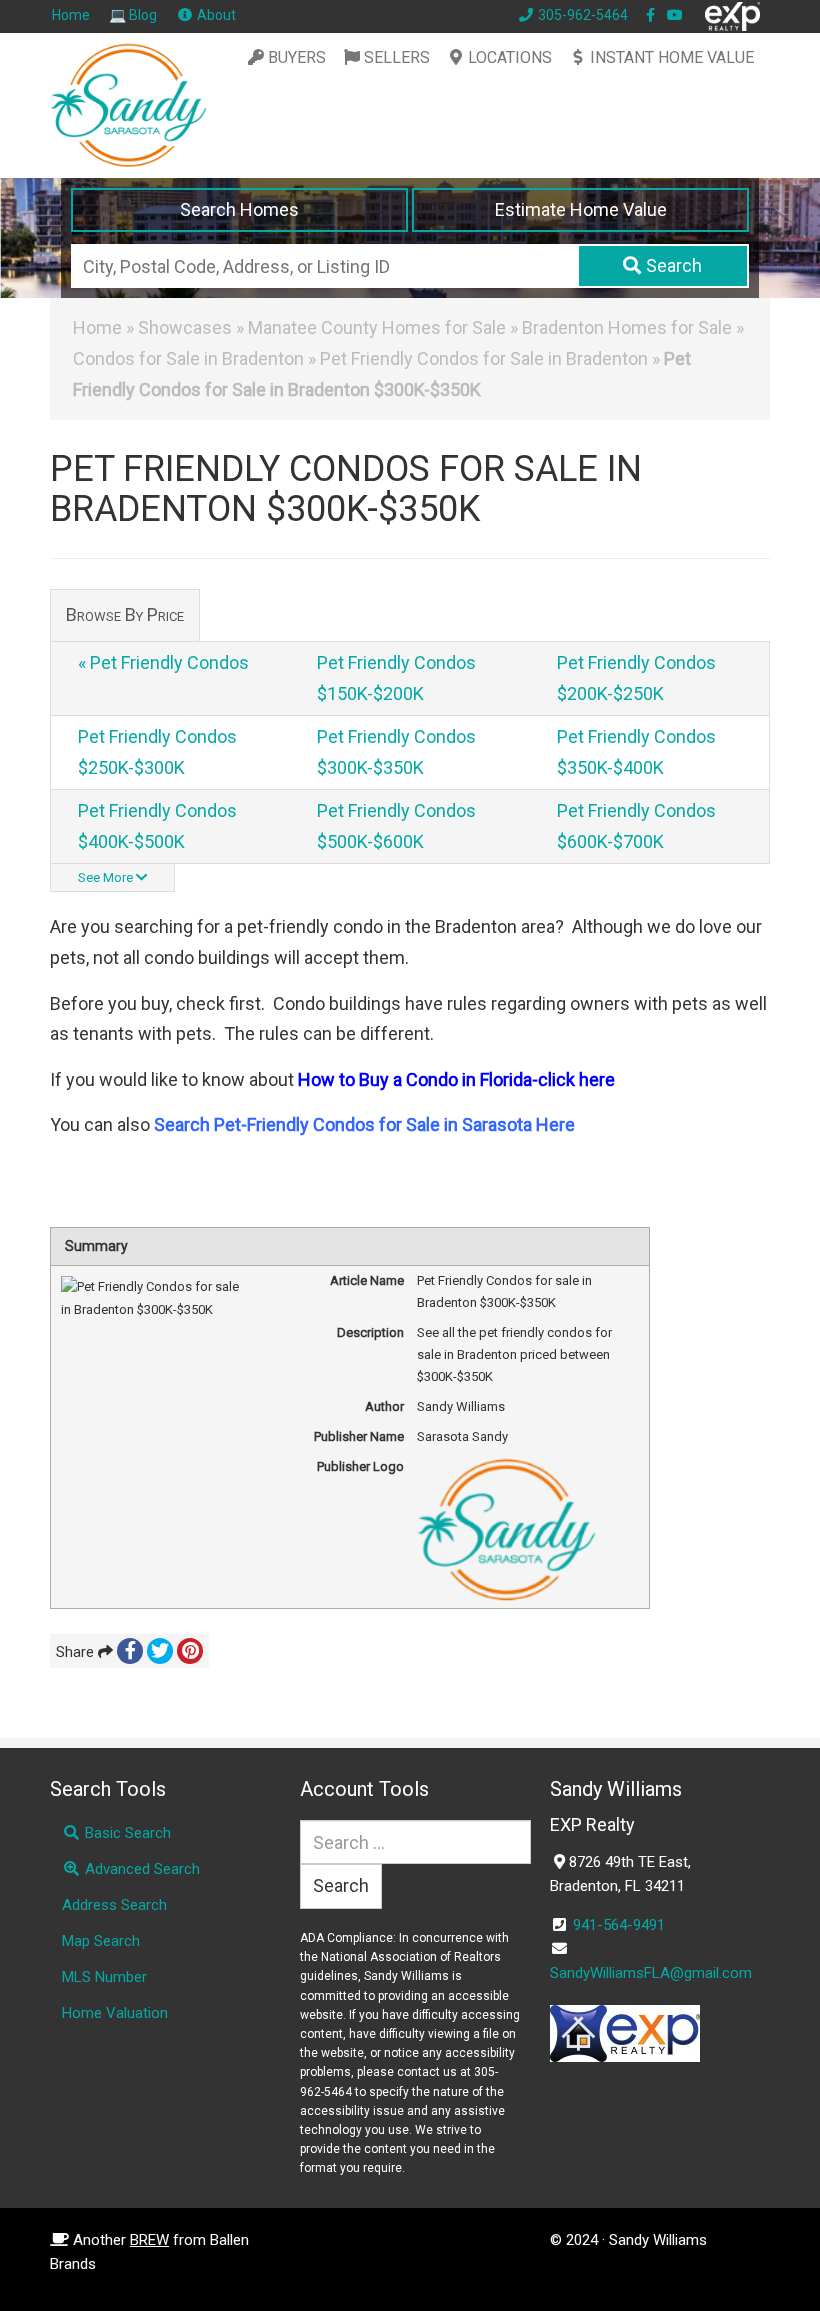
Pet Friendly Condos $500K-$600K (396, 826)
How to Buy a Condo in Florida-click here (456, 1079)
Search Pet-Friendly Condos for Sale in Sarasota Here (364, 1124)
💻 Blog (133, 15)
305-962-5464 (581, 15)
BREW (149, 2240)
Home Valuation (115, 2013)
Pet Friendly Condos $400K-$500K (157, 826)
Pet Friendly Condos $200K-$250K (636, 678)
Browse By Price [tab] (125, 614)
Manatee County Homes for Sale (377, 327)
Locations (510, 57)
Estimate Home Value (581, 209)
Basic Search (126, 1833)
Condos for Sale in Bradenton (188, 358)
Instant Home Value (672, 57)
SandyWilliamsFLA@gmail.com (651, 1973)
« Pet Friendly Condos (163, 662)
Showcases (185, 327)
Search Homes (239, 209)
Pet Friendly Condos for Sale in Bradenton (484, 358)
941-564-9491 (619, 1925)
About (215, 15)
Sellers (397, 57)
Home (71, 15)
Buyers (297, 57)
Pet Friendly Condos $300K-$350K (396, 752)
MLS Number (104, 1977)
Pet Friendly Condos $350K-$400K (636, 752)
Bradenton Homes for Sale (627, 327)
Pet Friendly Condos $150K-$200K (396, 678)
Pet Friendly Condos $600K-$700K (636, 826)
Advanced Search (140, 1869)
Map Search (101, 1941)
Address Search (114, 1905)
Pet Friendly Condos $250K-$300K (157, 752)
